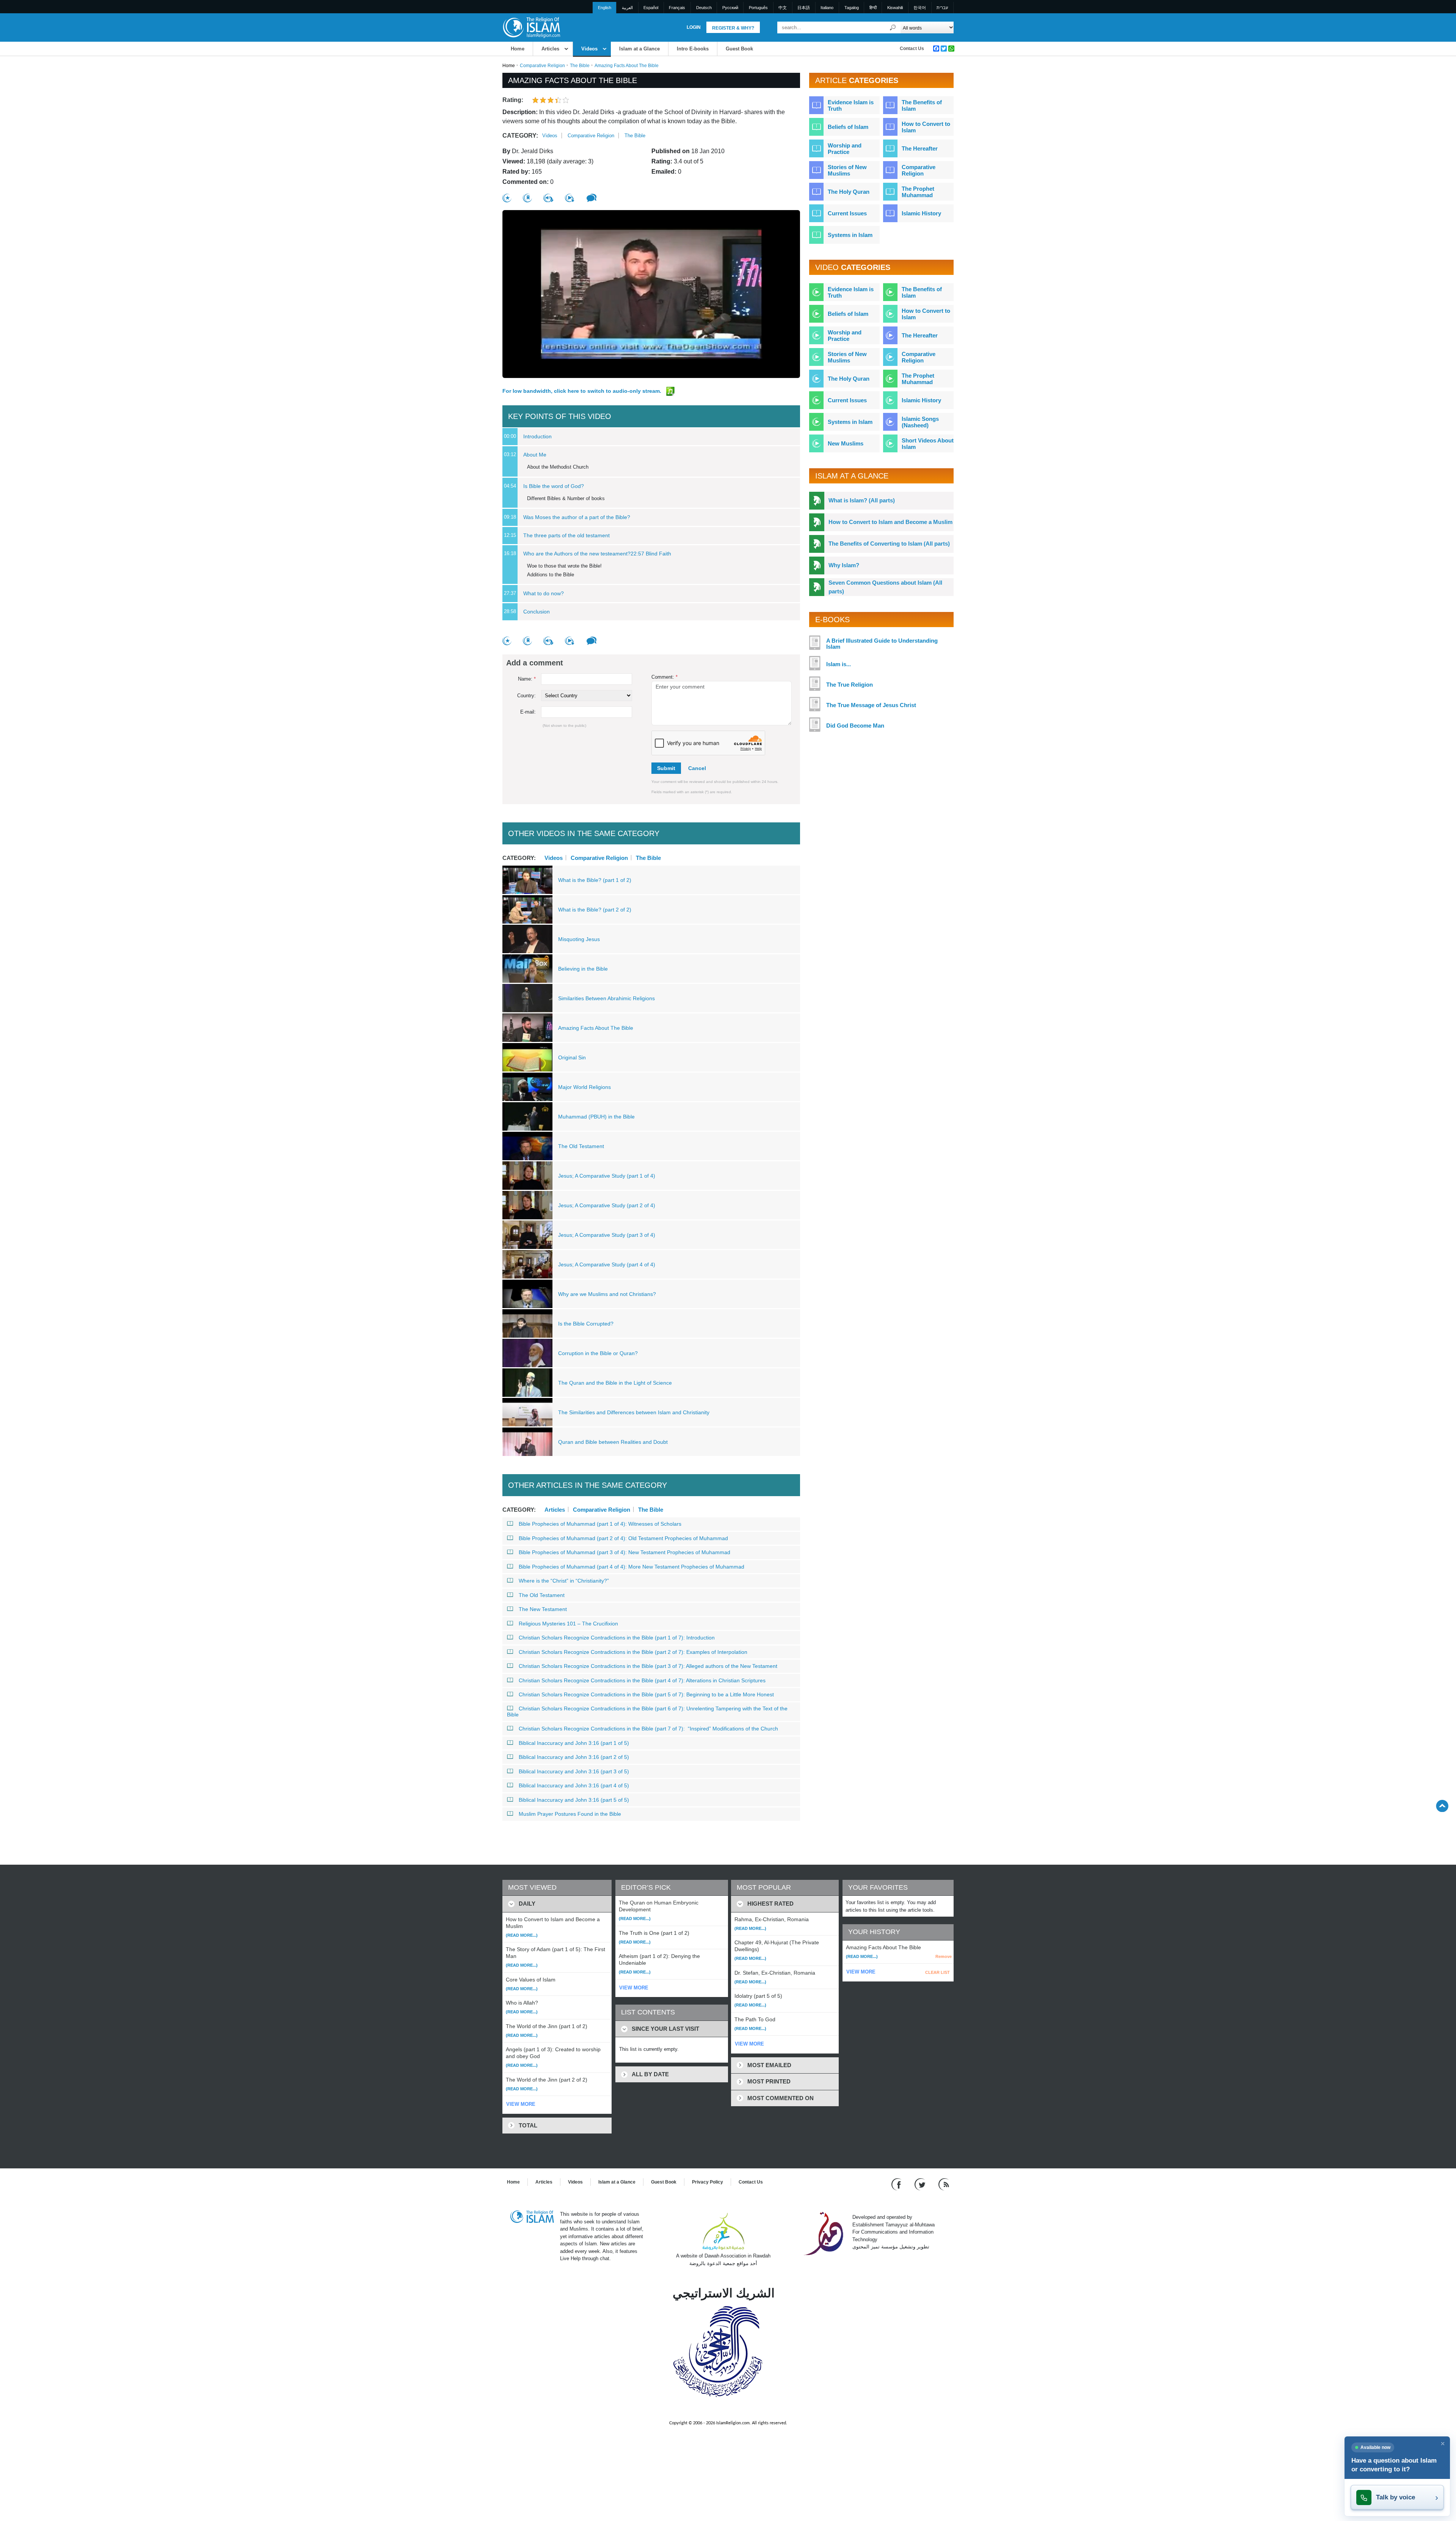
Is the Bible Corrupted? (586, 1324)
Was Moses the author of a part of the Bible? (577, 517)
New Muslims (846, 443)
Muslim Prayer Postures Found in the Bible (570, 1814)
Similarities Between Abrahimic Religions (606, 998)
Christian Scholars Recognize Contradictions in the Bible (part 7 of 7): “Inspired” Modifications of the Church (648, 1729)
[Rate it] (507, 198)
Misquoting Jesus (579, 939)
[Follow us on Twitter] (921, 2184)
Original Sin (572, 1057)
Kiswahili (895, 8)
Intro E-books (693, 49)
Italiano (827, 8)
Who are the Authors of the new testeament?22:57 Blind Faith (597, 554)
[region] (651, 294)
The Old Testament (581, 1146)
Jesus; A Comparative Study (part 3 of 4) (607, 1235)
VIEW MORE (521, 2104)
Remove (944, 1956)
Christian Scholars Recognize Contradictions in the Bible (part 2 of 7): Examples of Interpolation (633, 1652)
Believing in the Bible (583, 969)
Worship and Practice (845, 149)
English (605, 8)
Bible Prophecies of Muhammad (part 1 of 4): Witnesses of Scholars (600, 1524)
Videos (589, 49)
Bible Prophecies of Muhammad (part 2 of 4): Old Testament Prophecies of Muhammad (623, 1538)
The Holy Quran (849, 192)
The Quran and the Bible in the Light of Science (615, 1383)
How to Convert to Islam (926, 127)
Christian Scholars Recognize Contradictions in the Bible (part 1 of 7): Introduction (617, 1638)
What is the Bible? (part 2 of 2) (595, 910)
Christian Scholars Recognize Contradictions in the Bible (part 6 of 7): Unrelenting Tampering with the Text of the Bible (647, 1712)
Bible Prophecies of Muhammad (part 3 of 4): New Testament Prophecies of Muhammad (624, 1552)
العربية (627, 8)
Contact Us (912, 49)
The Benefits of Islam (922, 105)
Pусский (730, 8)
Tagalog (852, 8)
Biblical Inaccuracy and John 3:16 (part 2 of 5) (574, 1757)
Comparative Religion (542, 66)
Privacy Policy (708, 2182)
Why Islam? (844, 565)
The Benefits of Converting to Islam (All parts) (889, 544)
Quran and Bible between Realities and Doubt (613, 1442)
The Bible (580, 66)
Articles (550, 49)
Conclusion (537, 612)
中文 (783, 8)
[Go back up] (1442, 1806)
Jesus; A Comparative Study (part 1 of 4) (607, 1176)
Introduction (537, 436)
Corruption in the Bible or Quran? (598, 1353)
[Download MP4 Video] (570, 198)
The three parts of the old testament (566, 535)
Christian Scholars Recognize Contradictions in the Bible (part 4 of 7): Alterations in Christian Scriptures (642, 1680)
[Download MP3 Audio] (548, 198)
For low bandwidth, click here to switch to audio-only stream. (583, 391)
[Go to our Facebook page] (897, 2184)
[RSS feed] (944, 2184)
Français (677, 8)
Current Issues (847, 213)
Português (758, 8)
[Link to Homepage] (531, 27)
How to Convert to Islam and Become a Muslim (890, 522)
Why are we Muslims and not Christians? (607, 1294)
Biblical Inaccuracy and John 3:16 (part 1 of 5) (574, 1743)
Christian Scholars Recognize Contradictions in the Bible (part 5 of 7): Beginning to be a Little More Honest (646, 1694)
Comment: (664, 677)
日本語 (804, 8)
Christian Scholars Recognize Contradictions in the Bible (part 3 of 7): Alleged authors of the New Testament (648, 1666)
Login (694, 27)
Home (518, 49)
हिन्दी (873, 8)
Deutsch (704, 8)
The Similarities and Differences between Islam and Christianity (634, 1412)
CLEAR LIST (937, 1972)
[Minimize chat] (1443, 2444)
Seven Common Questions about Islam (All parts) (885, 587)
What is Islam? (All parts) (862, 500)
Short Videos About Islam (928, 444)
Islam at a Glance (639, 49)
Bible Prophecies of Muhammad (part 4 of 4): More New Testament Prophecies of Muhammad (632, 1567)
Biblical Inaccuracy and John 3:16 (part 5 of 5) (574, 1800)
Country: (526, 696)
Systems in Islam (850, 235)
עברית (942, 8)
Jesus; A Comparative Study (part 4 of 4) (607, 1264)
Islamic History (921, 213)
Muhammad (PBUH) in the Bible (596, 1117)
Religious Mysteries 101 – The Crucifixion (568, 1624)
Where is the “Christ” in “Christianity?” (564, 1581)
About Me (535, 455)
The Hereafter (920, 148)
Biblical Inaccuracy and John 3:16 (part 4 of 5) (574, 1785)
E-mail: (528, 712)
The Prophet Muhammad (918, 192)
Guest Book (739, 49)
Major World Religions (584, 1087)
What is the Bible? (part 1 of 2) (595, 880)
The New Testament (543, 1609)
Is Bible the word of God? (554, 486)
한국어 (920, 8)
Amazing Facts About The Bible (596, 1028)
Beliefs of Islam (848, 127)
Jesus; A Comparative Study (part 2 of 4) (607, 1205)
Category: (520, 136)
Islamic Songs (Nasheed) (920, 422)
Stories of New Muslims (847, 170)
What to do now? (544, 593)
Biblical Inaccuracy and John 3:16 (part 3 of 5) (574, 1771)
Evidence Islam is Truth (851, 105)
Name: (527, 679)
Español (651, 8)
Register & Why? (733, 28)
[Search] (893, 27)
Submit (666, 768)
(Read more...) (522, 1935)
